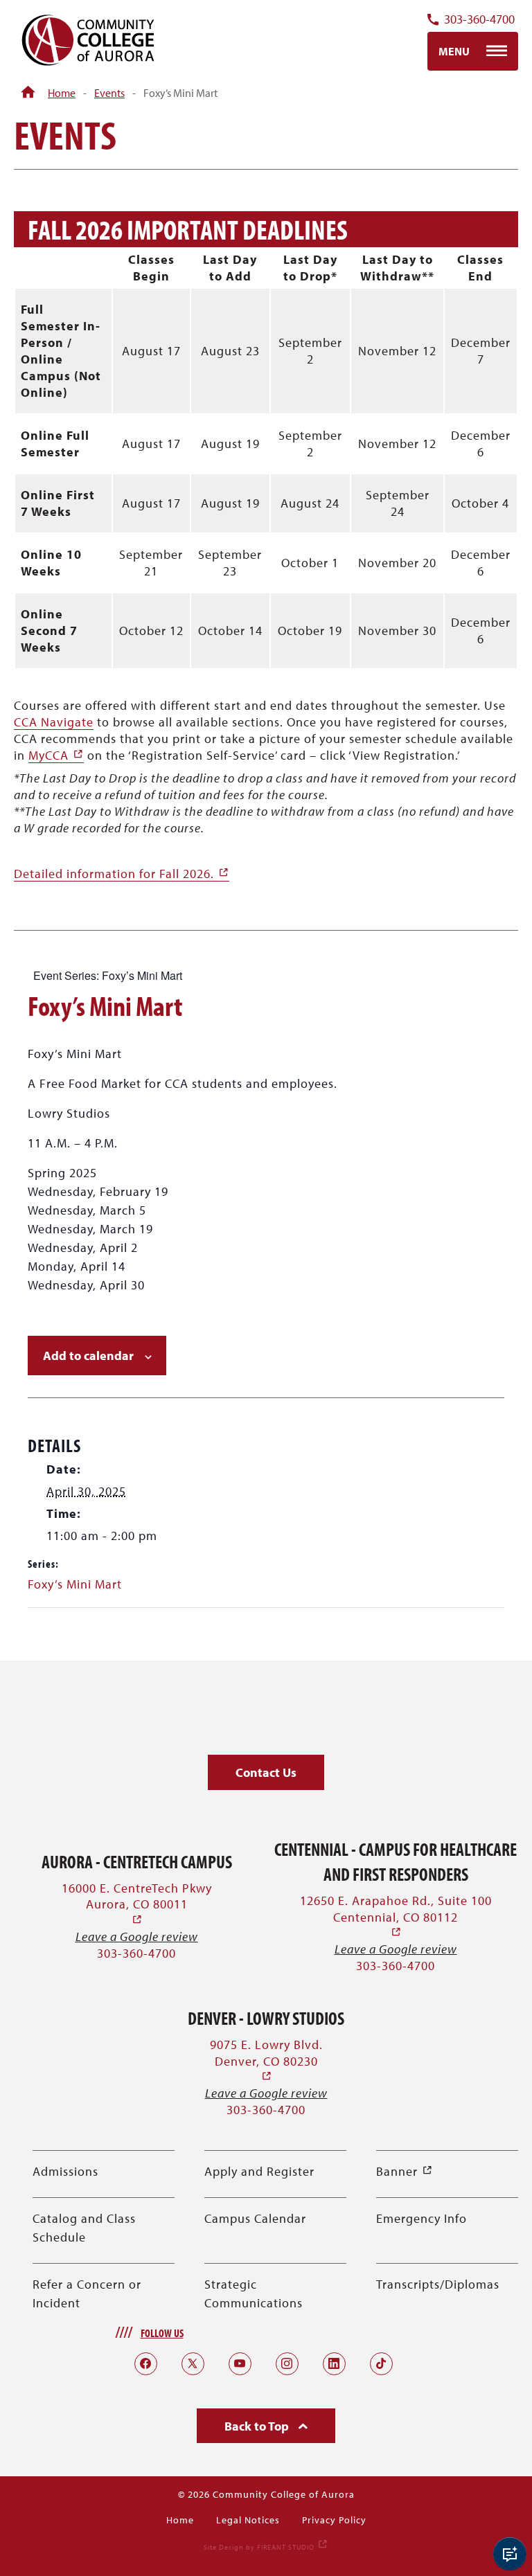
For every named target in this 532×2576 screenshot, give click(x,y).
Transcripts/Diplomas (438, 2284)
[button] (266, 1772)
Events (109, 93)
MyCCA (56, 755)
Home (62, 93)
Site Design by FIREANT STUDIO (266, 2547)
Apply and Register (259, 2171)
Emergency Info (422, 2218)
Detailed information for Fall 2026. (122, 874)
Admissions (65, 2171)
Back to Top (258, 2426)
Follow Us (162, 2333)
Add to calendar (88, 1356)
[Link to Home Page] (28, 93)
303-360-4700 (479, 20)
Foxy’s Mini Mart (75, 1584)
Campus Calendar (255, 2218)
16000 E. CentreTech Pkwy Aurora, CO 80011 (137, 1904)
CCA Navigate (54, 722)
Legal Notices (248, 2520)
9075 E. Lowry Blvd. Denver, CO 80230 (266, 2060)
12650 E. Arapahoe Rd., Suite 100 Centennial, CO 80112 (396, 1916)
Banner (405, 2171)
